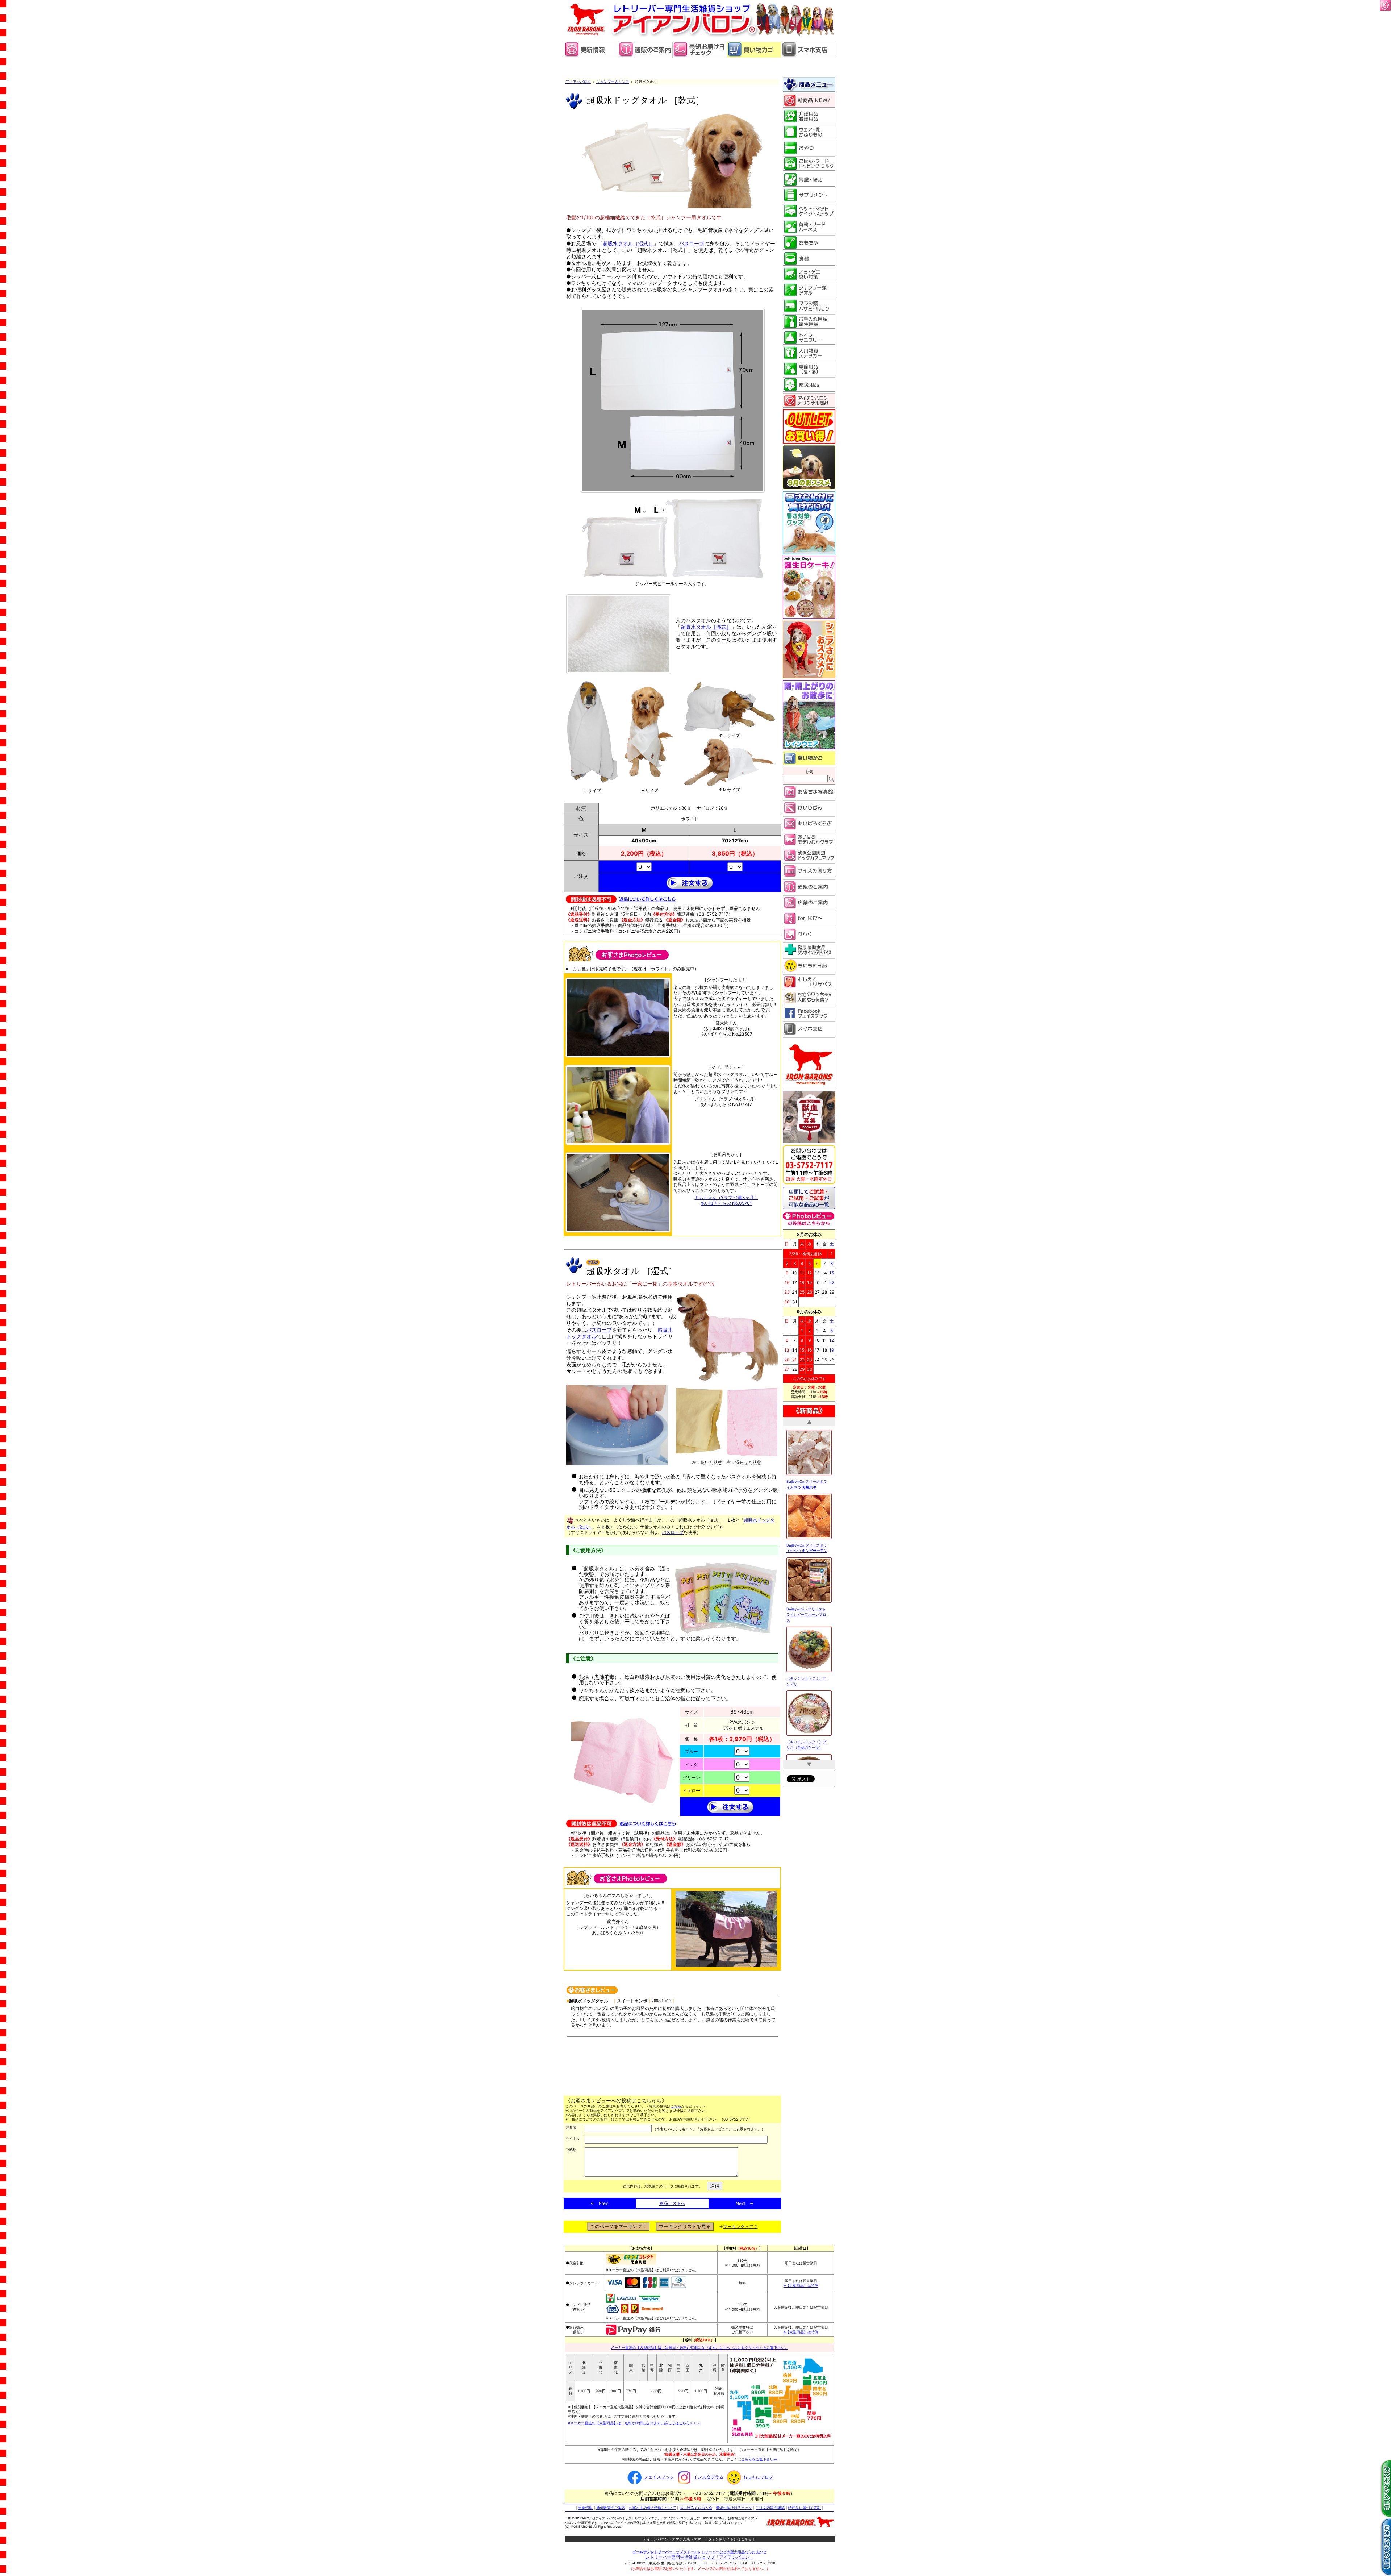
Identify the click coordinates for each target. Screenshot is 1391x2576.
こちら (676, 2106)
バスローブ (692, 243)
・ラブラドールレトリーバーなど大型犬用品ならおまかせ (699, 2552)
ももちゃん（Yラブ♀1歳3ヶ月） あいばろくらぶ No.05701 (726, 1200)
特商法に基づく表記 (805, 2508)
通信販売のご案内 (611, 2508)
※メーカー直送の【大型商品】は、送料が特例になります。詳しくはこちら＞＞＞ (634, 2423)
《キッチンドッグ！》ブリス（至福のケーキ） (806, 1573)
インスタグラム (709, 2477)
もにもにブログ (758, 2477)
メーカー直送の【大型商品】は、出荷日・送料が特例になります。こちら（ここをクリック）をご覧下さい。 (699, 2347)
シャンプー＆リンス (612, 82)
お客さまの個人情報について (652, 2508)
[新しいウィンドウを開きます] (699, 56)
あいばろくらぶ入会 (696, 2508)
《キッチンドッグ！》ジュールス (806, 1706)
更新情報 (585, 2508)
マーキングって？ (740, 2227)
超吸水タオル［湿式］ (628, 243)
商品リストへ (672, 2203)
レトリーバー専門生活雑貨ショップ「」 (699, 2557)
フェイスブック (659, 2477)
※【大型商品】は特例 (801, 2285)
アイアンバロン (578, 82)
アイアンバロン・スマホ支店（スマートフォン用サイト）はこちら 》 (700, 2539)
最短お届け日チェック (734, 2508)
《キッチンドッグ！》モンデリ (806, 1509)
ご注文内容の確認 (770, 2508)
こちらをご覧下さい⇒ (759, 2459)
